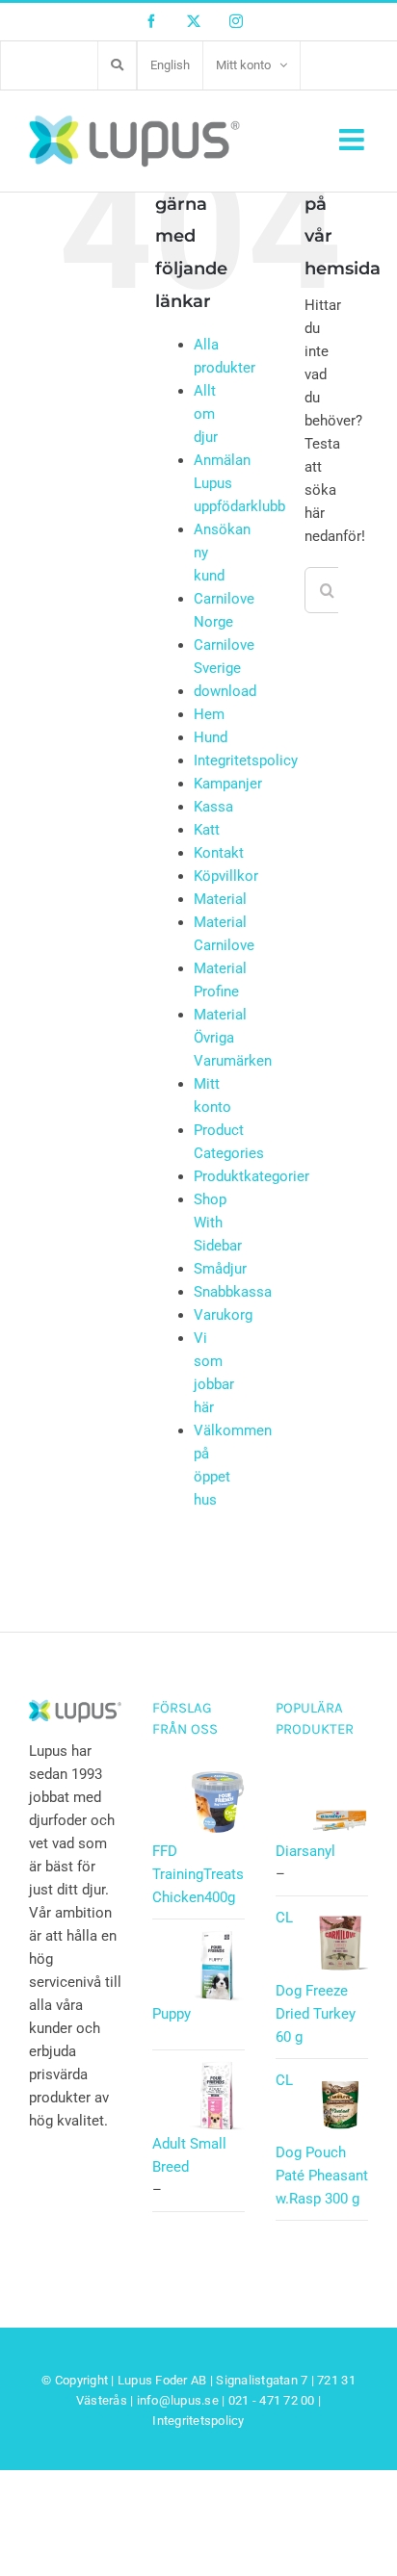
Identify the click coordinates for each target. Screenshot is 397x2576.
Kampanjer (228, 784)
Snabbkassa (233, 1292)
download (225, 691)
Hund (211, 737)
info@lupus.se (178, 2400)
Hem (209, 714)
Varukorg (223, 1315)
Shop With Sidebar (218, 1223)
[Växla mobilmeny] (354, 140)
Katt (207, 830)
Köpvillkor (226, 876)
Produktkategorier (251, 1176)
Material (220, 899)
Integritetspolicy (246, 760)
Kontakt (219, 853)
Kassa (213, 807)
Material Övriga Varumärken (233, 1038)
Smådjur (220, 1269)
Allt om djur (206, 414)
